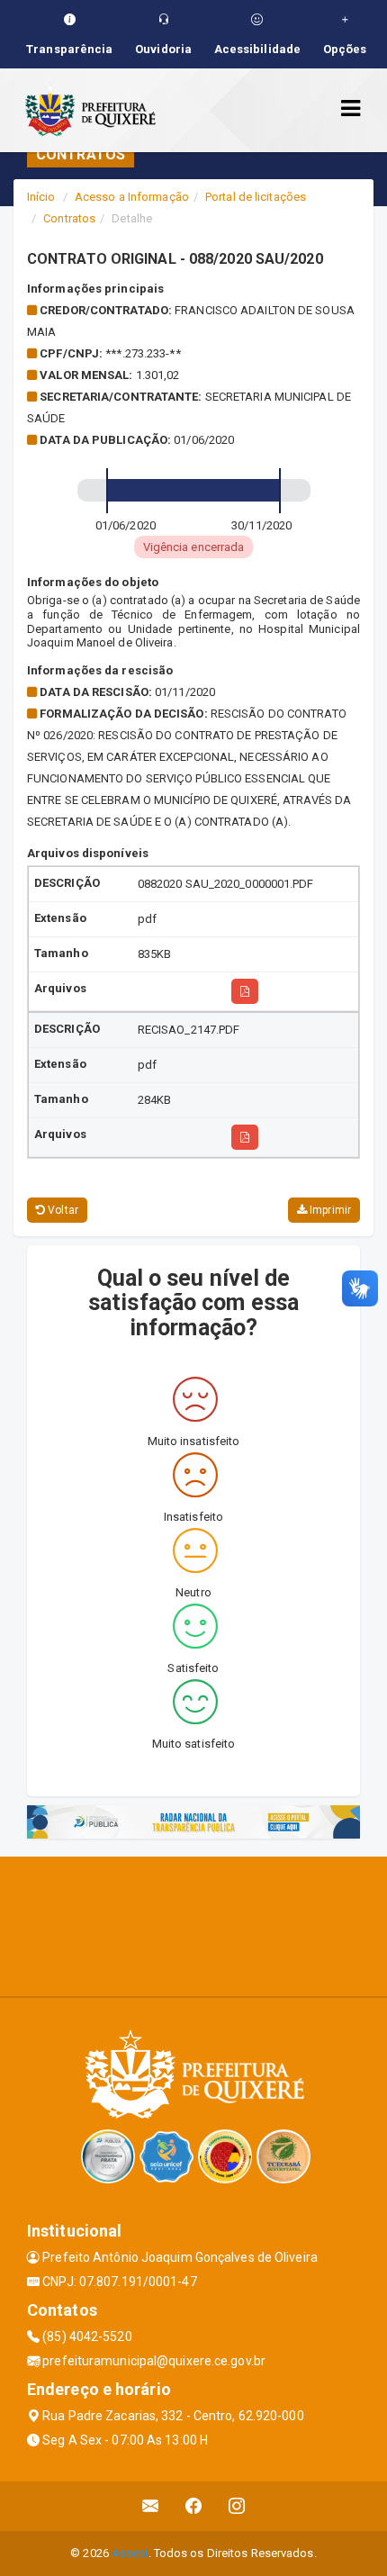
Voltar (62, 1210)
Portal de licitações (256, 197)
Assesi (130, 2553)
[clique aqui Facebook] (194, 2506)
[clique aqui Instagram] (237, 2506)
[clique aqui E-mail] (151, 2506)
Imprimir (329, 1210)
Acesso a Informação (132, 197)
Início (41, 197)
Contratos (69, 218)
